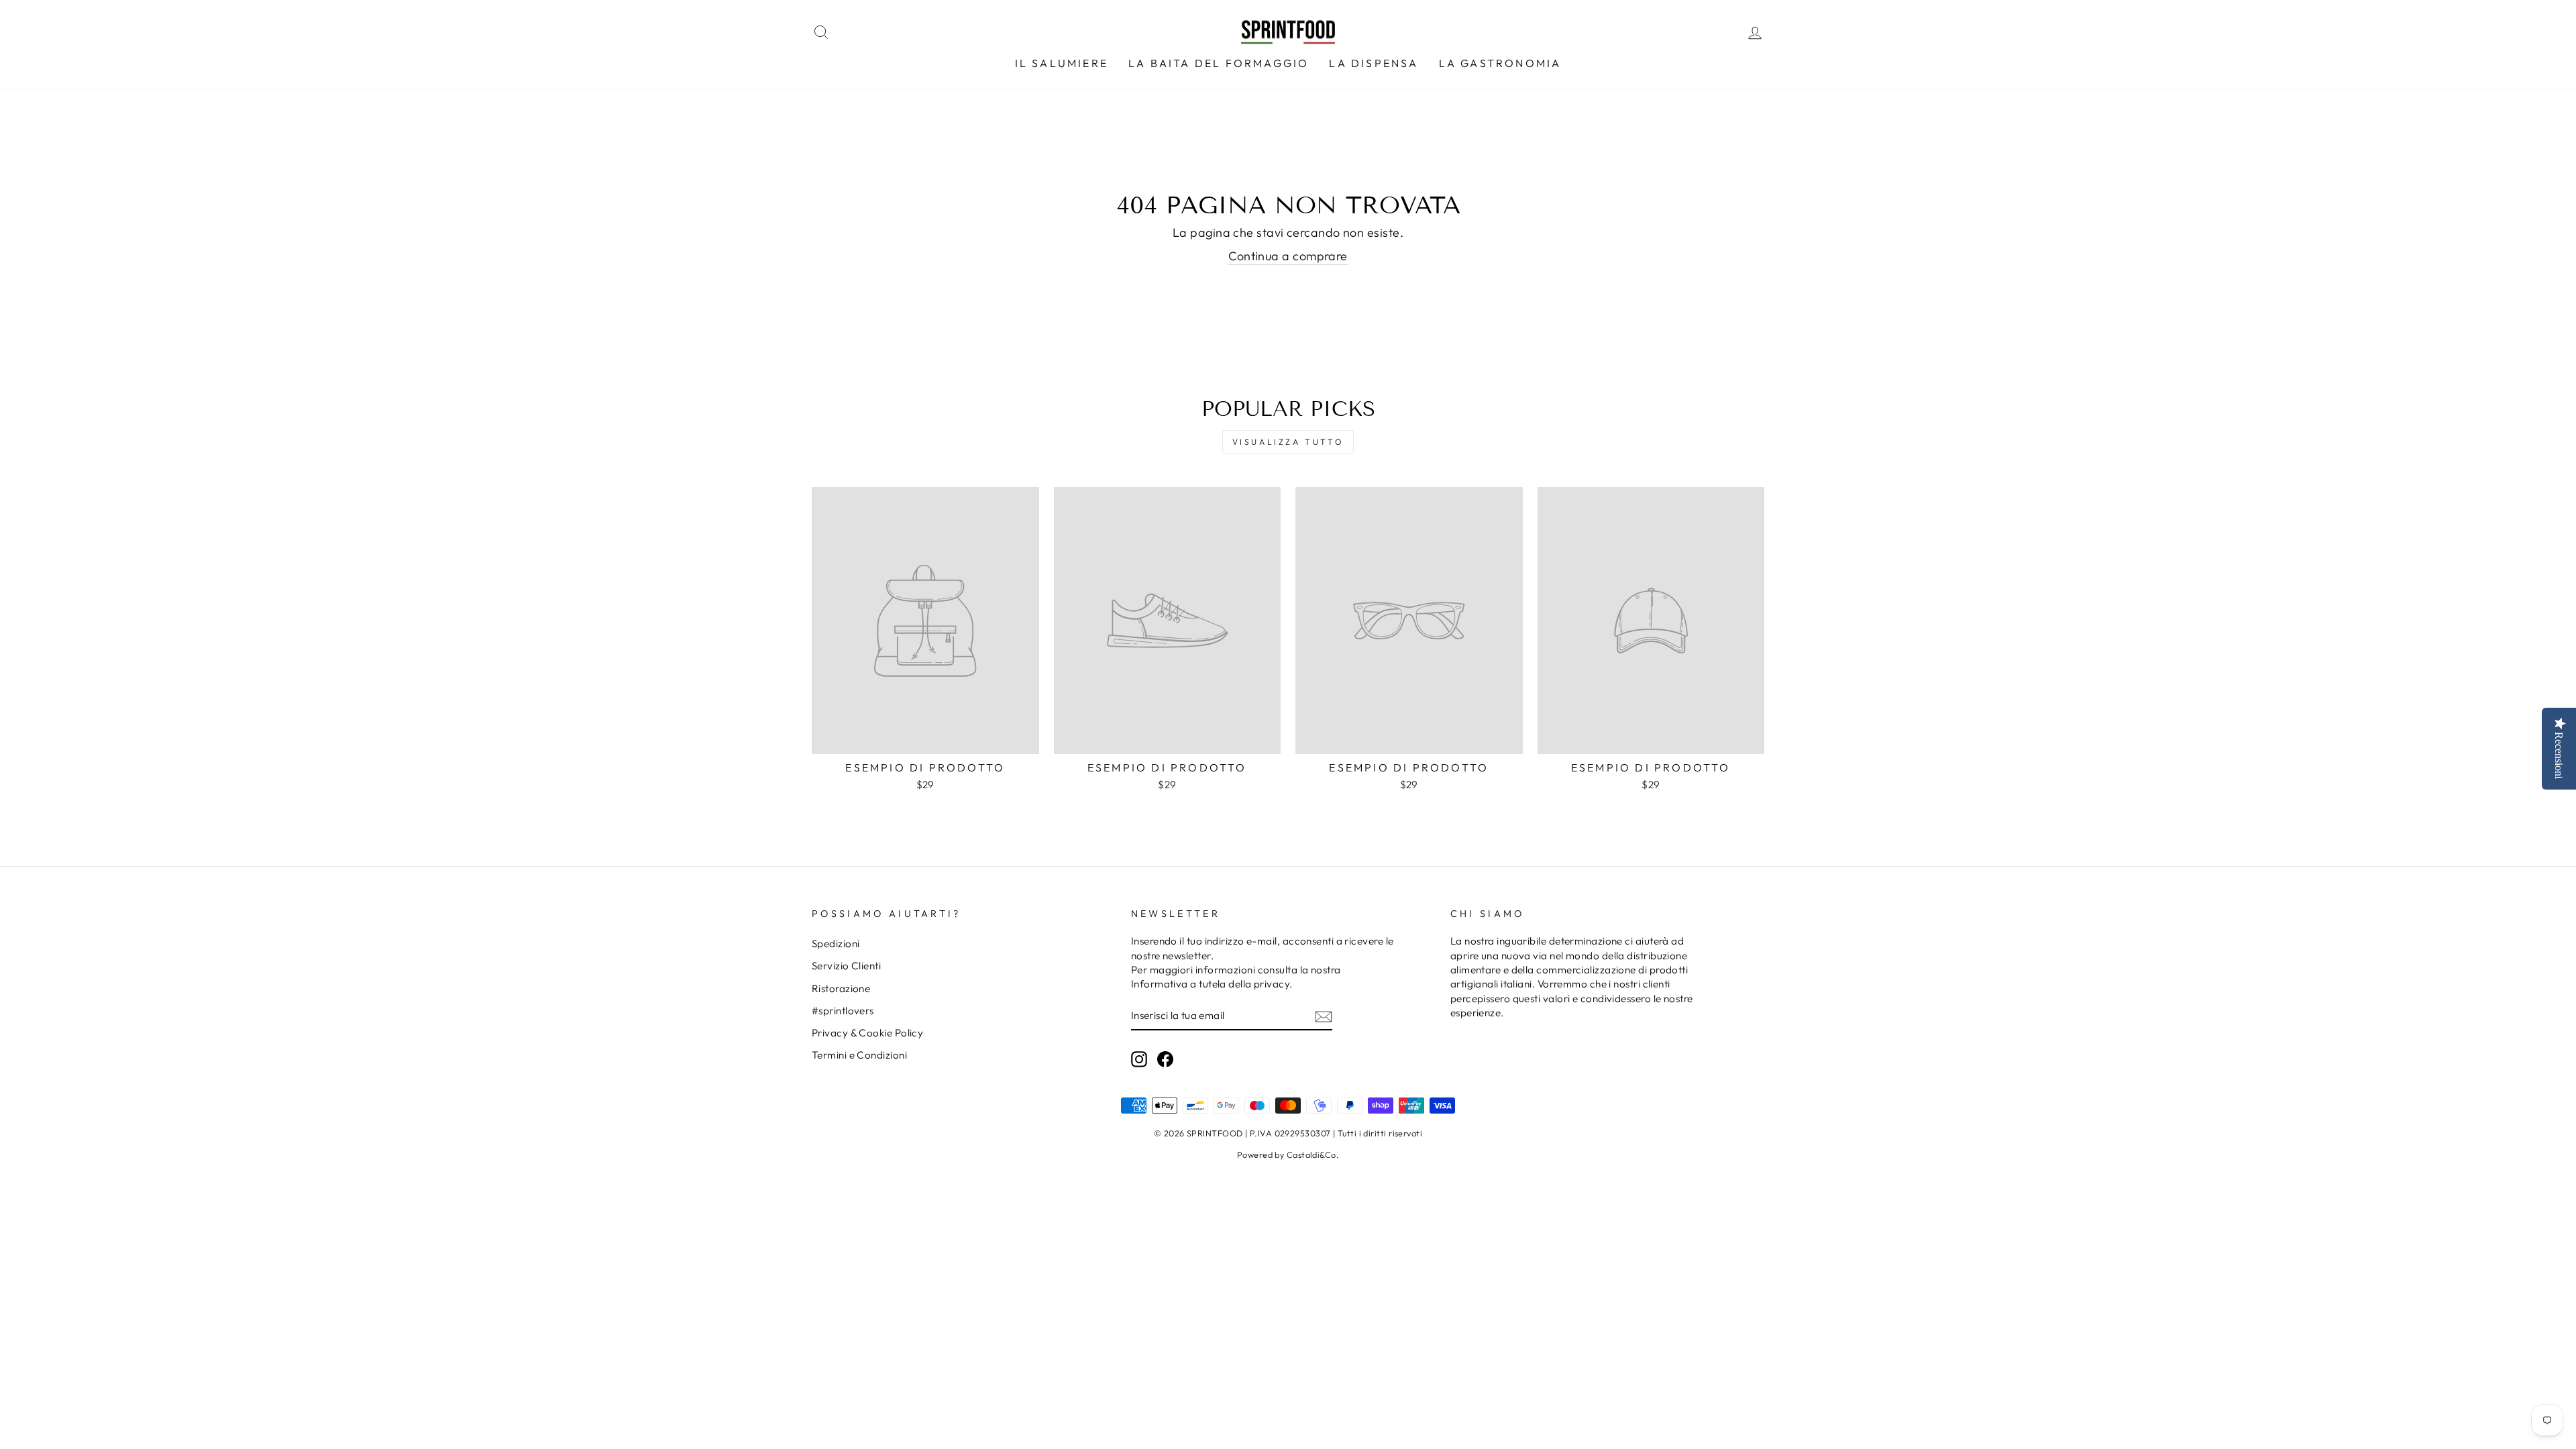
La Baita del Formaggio (1219, 63)
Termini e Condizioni (859, 1055)
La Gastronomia (1500, 63)
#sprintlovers (843, 1011)
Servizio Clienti (846, 966)
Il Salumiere (1062, 63)
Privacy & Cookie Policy (867, 1033)
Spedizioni (836, 944)
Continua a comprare (1288, 256)
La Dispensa (1374, 63)
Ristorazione (841, 988)
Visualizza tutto (1288, 442)
